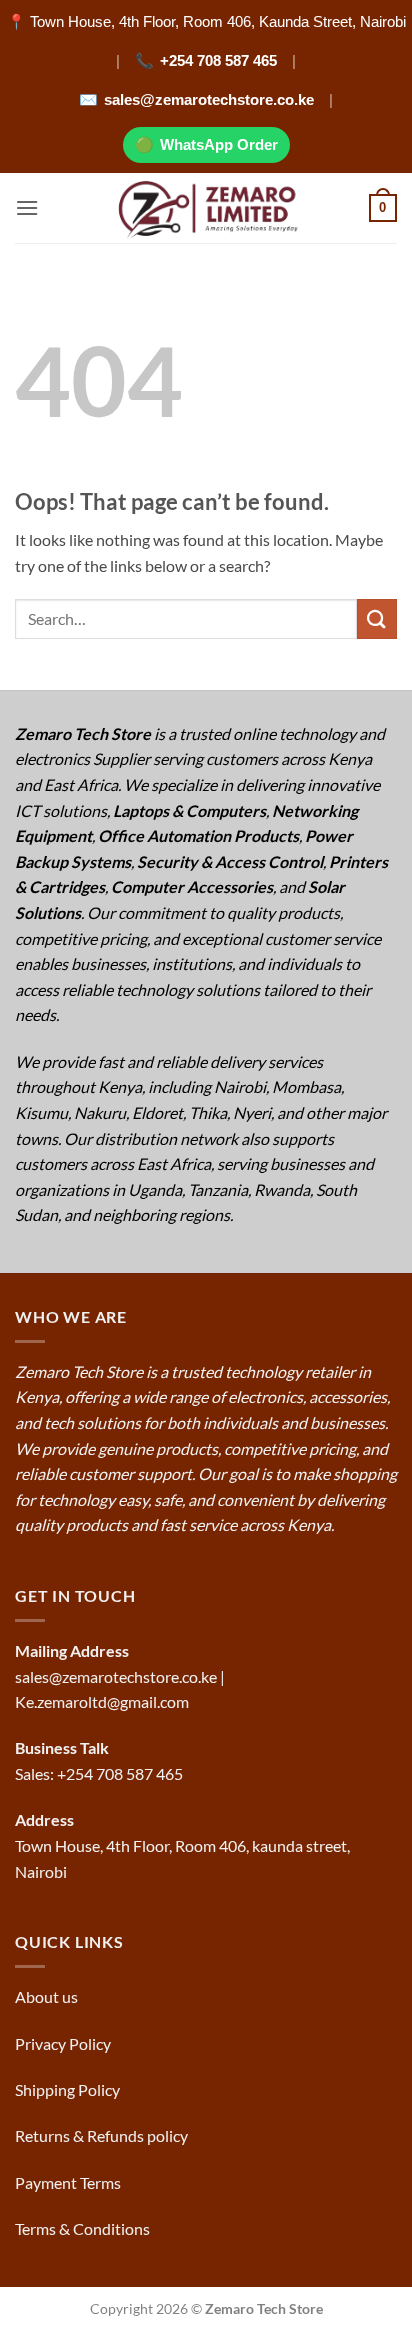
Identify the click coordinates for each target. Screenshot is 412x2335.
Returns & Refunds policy (101, 2135)
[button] (27, 207)
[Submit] (377, 618)
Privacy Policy (63, 2043)
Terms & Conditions (84, 2228)
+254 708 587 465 (218, 60)
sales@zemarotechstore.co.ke (209, 99)
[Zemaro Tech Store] (206, 208)
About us (48, 1996)
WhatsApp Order (219, 144)
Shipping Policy (69, 2089)
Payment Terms (69, 2182)
